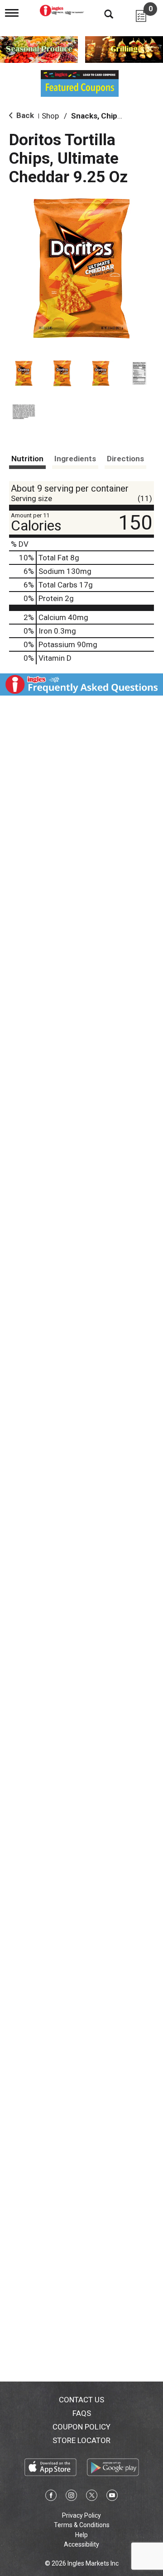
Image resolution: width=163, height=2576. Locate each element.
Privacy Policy (81, 2515)
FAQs (82, 2413)
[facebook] (51, 2497)
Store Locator (81, 2440)
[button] (24, 373)
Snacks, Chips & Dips (108, 116)
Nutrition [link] (27, 459)
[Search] (102, 14)
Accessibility (81, 2544)
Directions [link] (125, 459)
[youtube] (112, 2497)
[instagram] (71, 2497)
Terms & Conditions (82, 2525)
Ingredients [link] (75, 459)
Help (81, 2535)
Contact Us (81, 2400)
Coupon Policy (81, 2427)
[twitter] (92, 2497)
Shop (50, 116)
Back (24, 115)
